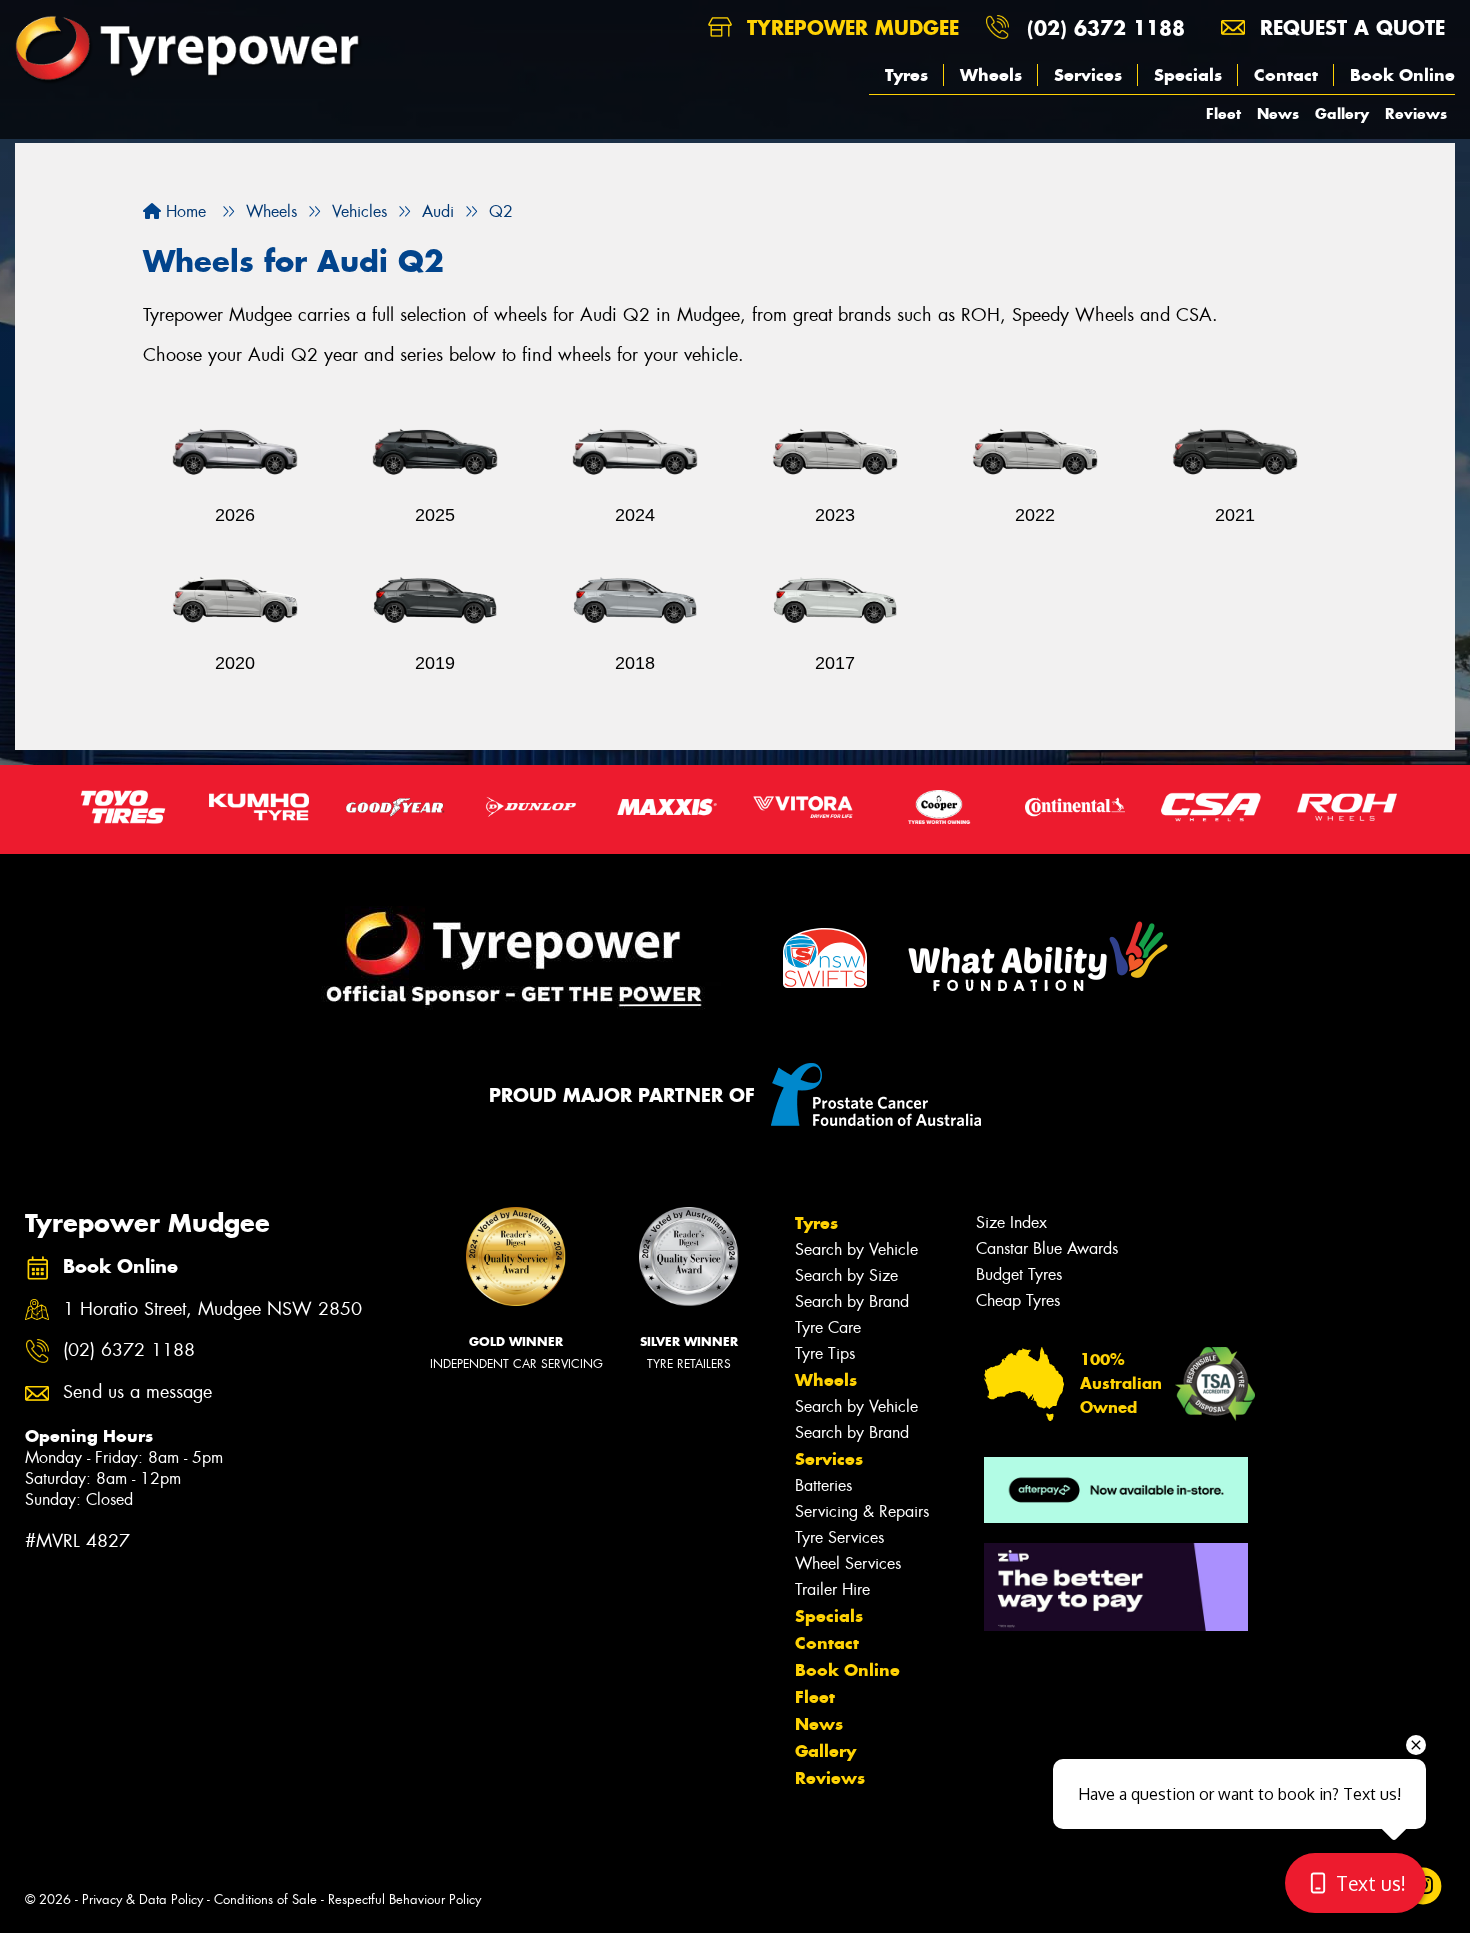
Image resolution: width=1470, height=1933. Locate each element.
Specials (1188, 75)
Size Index (1011, 1222)
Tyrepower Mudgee (849, 27)
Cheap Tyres (1018, 1300)
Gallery (1342, 113)
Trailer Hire (832, 1589)
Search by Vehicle (856, 1249)
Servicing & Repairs (862, 1511)
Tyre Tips (825, 1353)
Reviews (1416, 113)
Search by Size (846, 1275)
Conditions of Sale (265, 1899)
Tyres (906, 75)
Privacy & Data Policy (142, 1899)
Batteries (823, 1485)
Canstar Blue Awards (1047, 1248)
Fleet (1223, 113)
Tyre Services (839, 1537)
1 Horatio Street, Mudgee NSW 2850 (212, 1309)
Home (183, 211)
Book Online (1402, 75)
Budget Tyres (1019, 1274)
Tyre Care (828, 1327)
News (1278, 113)
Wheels (991, 75)
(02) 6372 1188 (1106, 27)
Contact (1286, 75)
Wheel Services (848, 1563)
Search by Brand (852, 1301)
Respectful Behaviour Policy (404, 1899)
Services (1088, 75)
